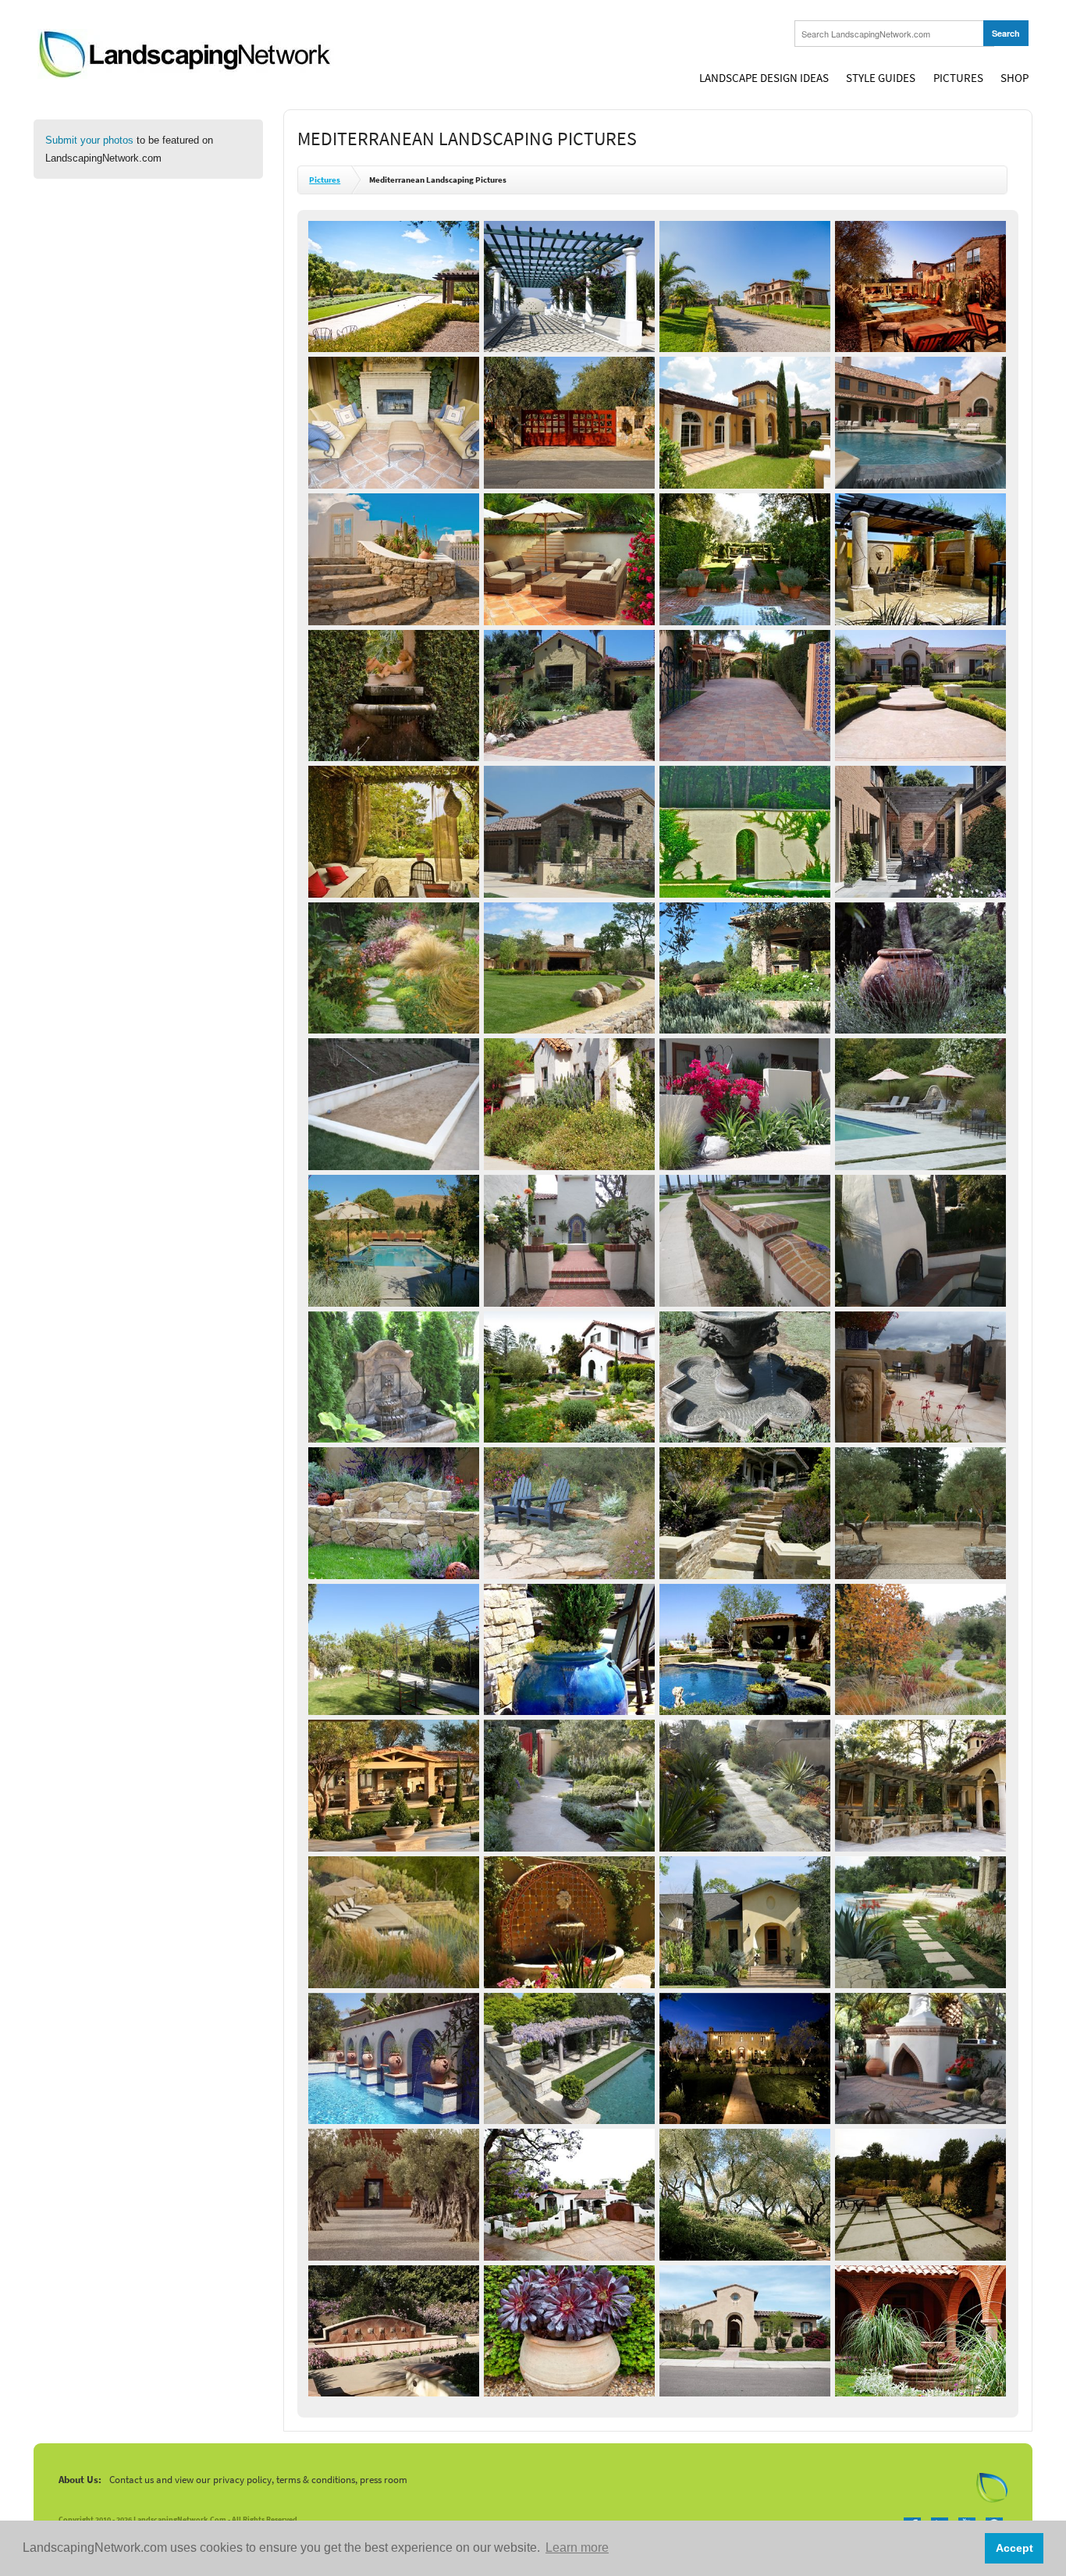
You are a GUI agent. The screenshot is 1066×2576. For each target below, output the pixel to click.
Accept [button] (1014, 2548)
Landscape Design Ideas (764, 78)
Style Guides (881, 78)
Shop (1014, 78)
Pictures (958, 78)
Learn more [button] (577, 2548)
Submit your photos (89, 140)
